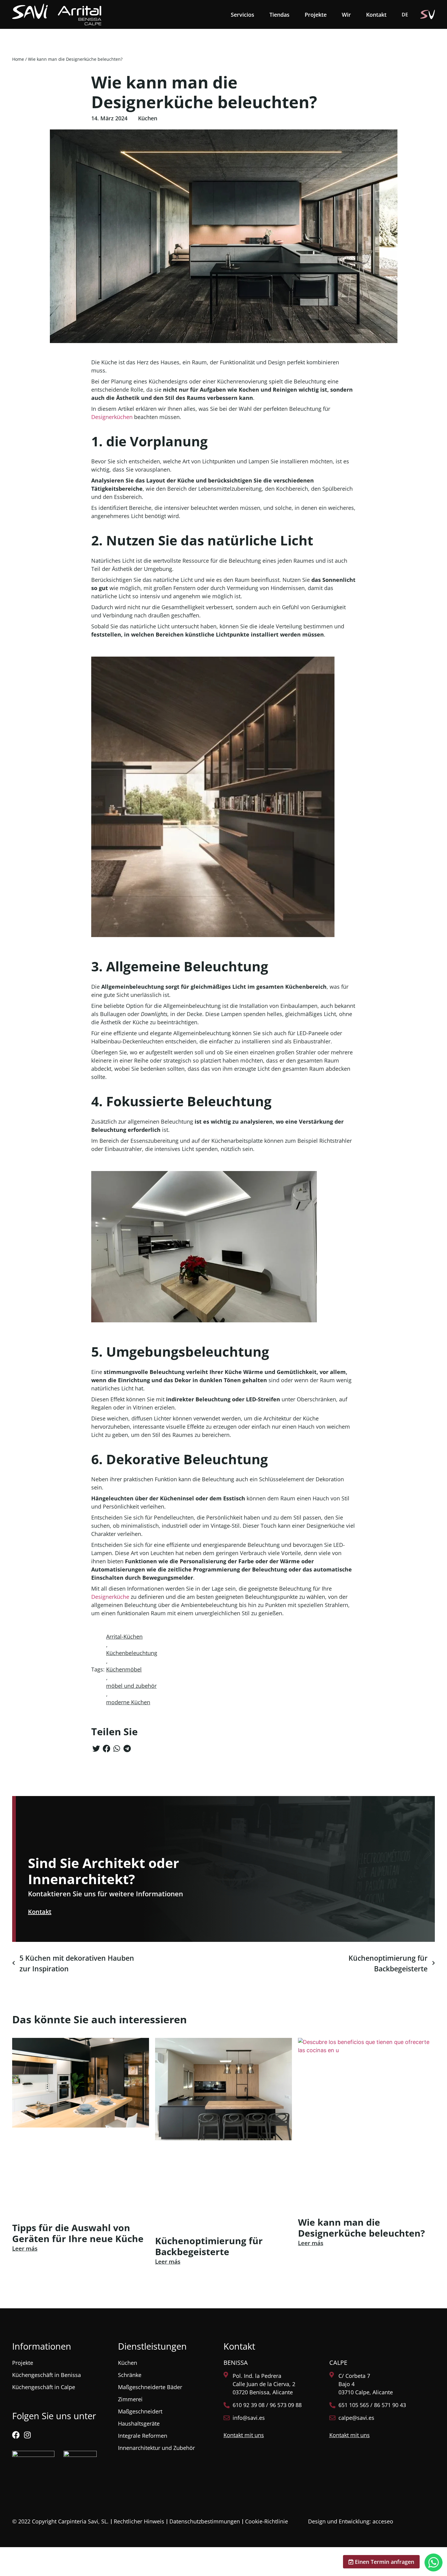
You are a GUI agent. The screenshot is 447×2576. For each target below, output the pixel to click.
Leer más (25, 2248)
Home (18, 59)
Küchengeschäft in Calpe (44, 2387)
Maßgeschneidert (140, 2411)
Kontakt (376, 15)
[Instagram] (27, 2435)
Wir (346, 15)
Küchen (148, 118)
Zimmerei (130, 2399)
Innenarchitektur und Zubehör (156, 2448)
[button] (96, 1748)
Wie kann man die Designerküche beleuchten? (361, 2228)
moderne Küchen (128, 1702)
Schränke (130, 2375)
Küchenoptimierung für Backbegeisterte (209, 2246)
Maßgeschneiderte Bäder (150, 2387)
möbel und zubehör (131, 1686)
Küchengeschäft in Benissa (47, 2375)
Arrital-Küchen (124, 1637)
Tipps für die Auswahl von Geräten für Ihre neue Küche (78, 2233)
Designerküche (110, 1597)
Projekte (316, 15)
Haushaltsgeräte (139, 2423)
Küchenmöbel (124, 1669)
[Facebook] (16, 2435)
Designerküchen (112, 417)
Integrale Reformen (143, 2436)
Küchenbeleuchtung (132, 1653)
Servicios (243, 15)
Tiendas (279, 15)
